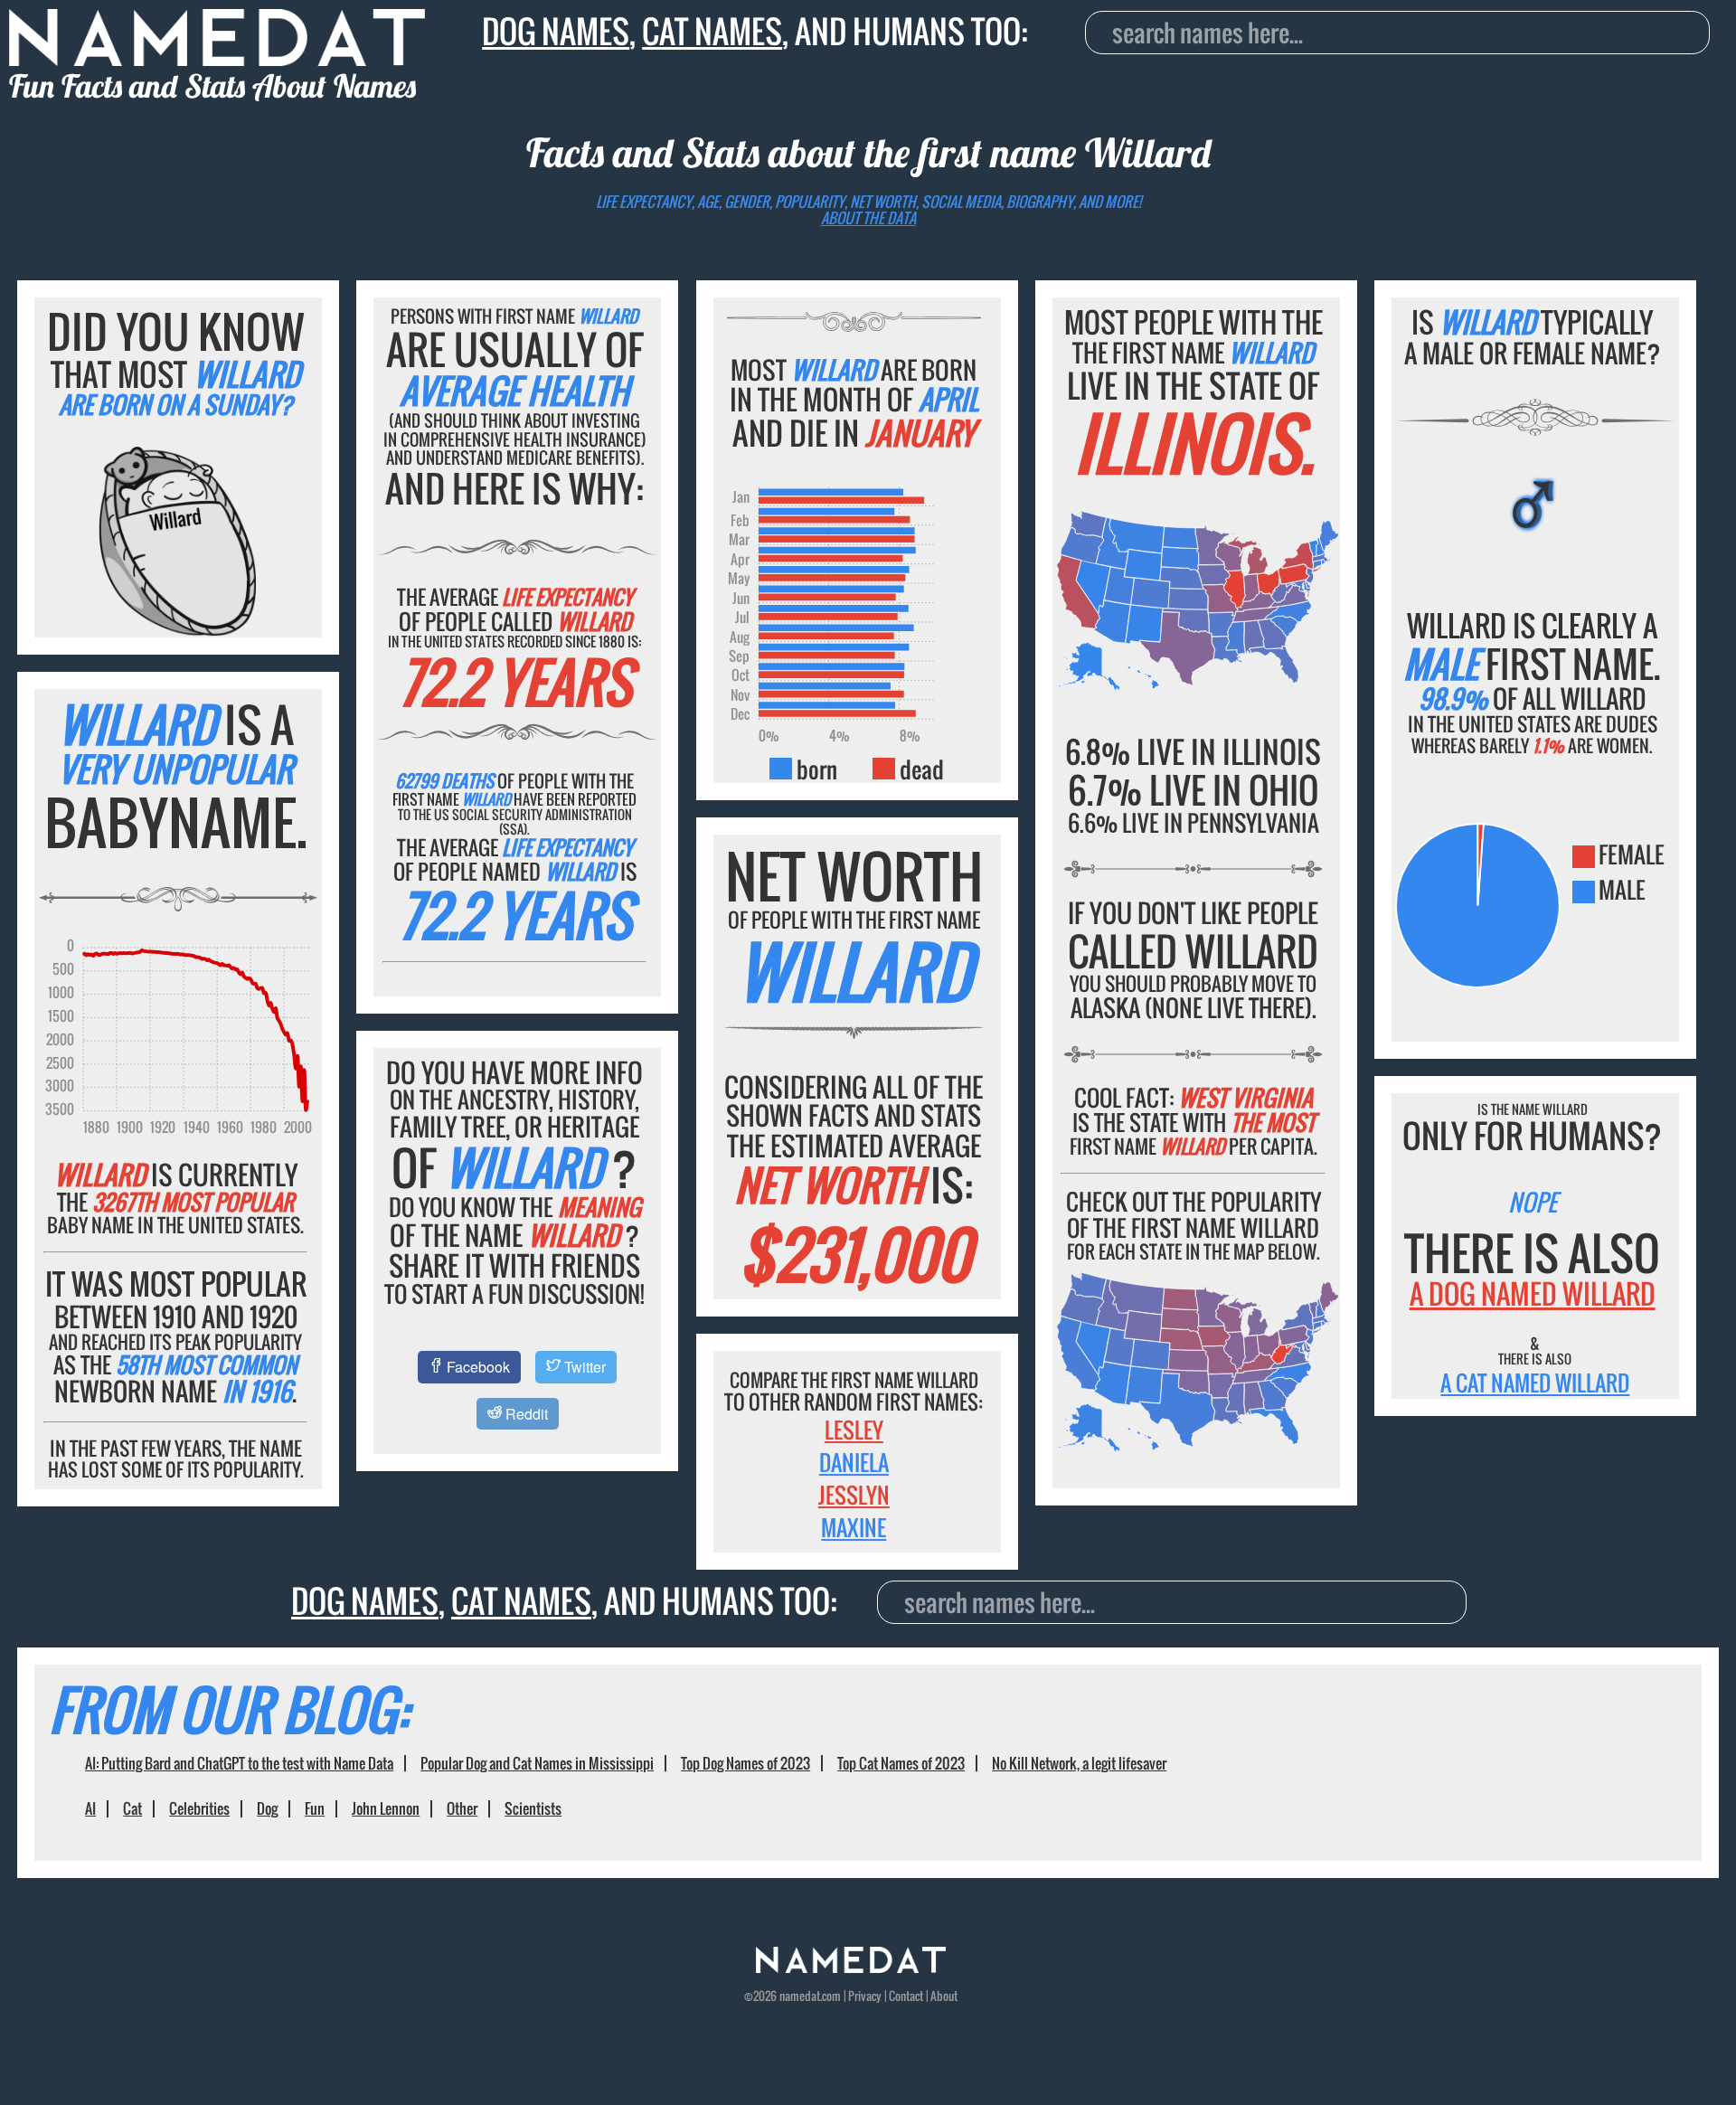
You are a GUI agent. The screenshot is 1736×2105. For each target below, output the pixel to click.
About (944, 1996)
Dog (267, 1808)
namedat (800, 1996)
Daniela (854, 1462)
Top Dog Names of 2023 (745, 1763)
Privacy (865, 1996)
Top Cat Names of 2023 (901, 1763)
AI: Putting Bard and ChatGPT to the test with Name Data (239, 1763)
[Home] (851, 1968)
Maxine (854, 1527)
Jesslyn (854, 1495)
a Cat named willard (1535, 1383)
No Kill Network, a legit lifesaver (1079, 1763)
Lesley (854, 1430)
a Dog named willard (1533, 1293)
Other (462, 1808)
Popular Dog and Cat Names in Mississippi (537, 1763)
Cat (132, 1808)
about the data (868, 218)
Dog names (556, 31)
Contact (906, 1996)
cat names (712, 31)
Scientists (533, 1808)
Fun (315, 1808)
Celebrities (199, 1808)
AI (90, 1808)
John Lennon (386, 1808)
